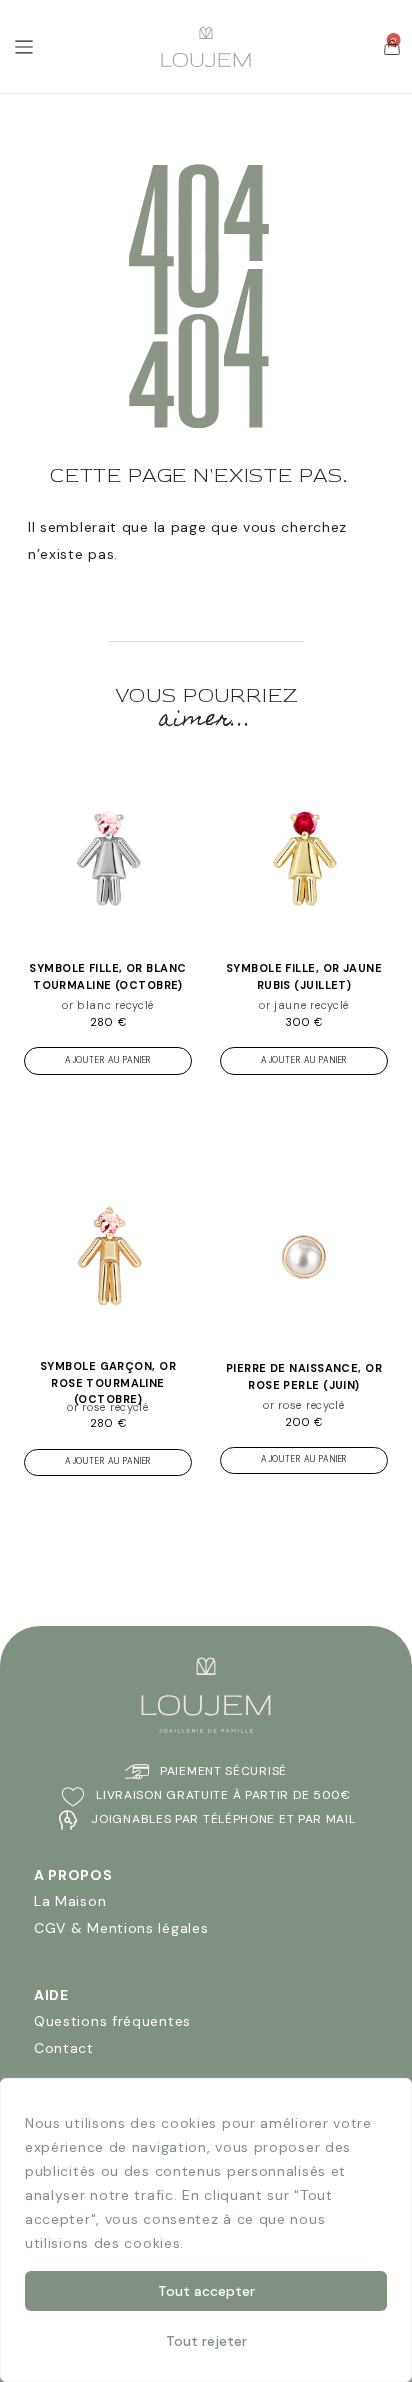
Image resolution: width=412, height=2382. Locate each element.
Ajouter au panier (108, 1060)
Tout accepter (206, 2291)
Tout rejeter (206, 2341)
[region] (206, 2230)
